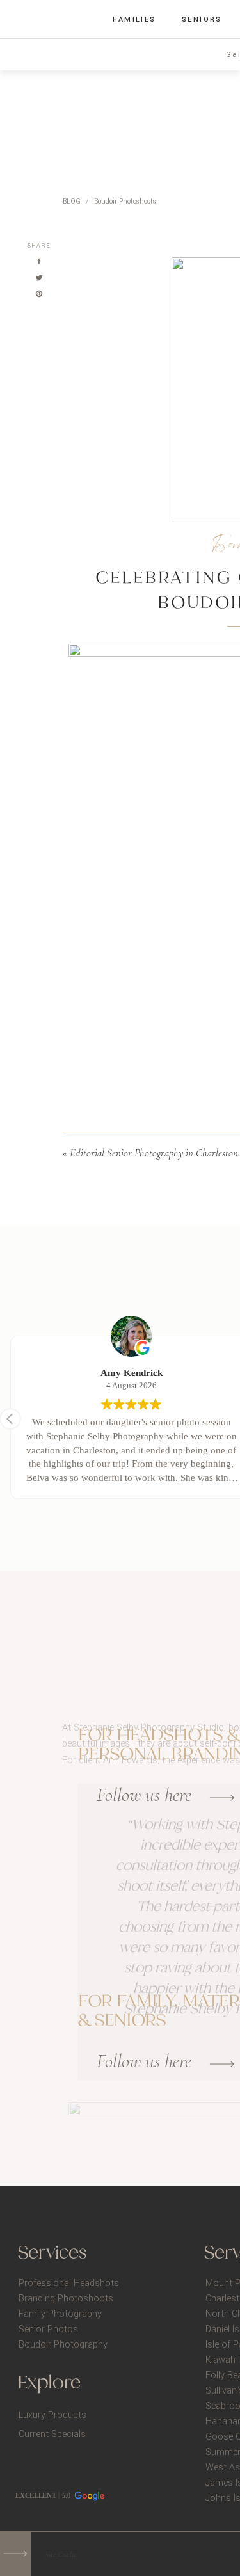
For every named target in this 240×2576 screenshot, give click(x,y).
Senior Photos (48, 2329)
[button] (10, 1419)
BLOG (72, 201)
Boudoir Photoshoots (125, 201)
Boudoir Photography (63, 2345)
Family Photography (60, 2314)
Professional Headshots (69, 2283)
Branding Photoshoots (66, 2299)
